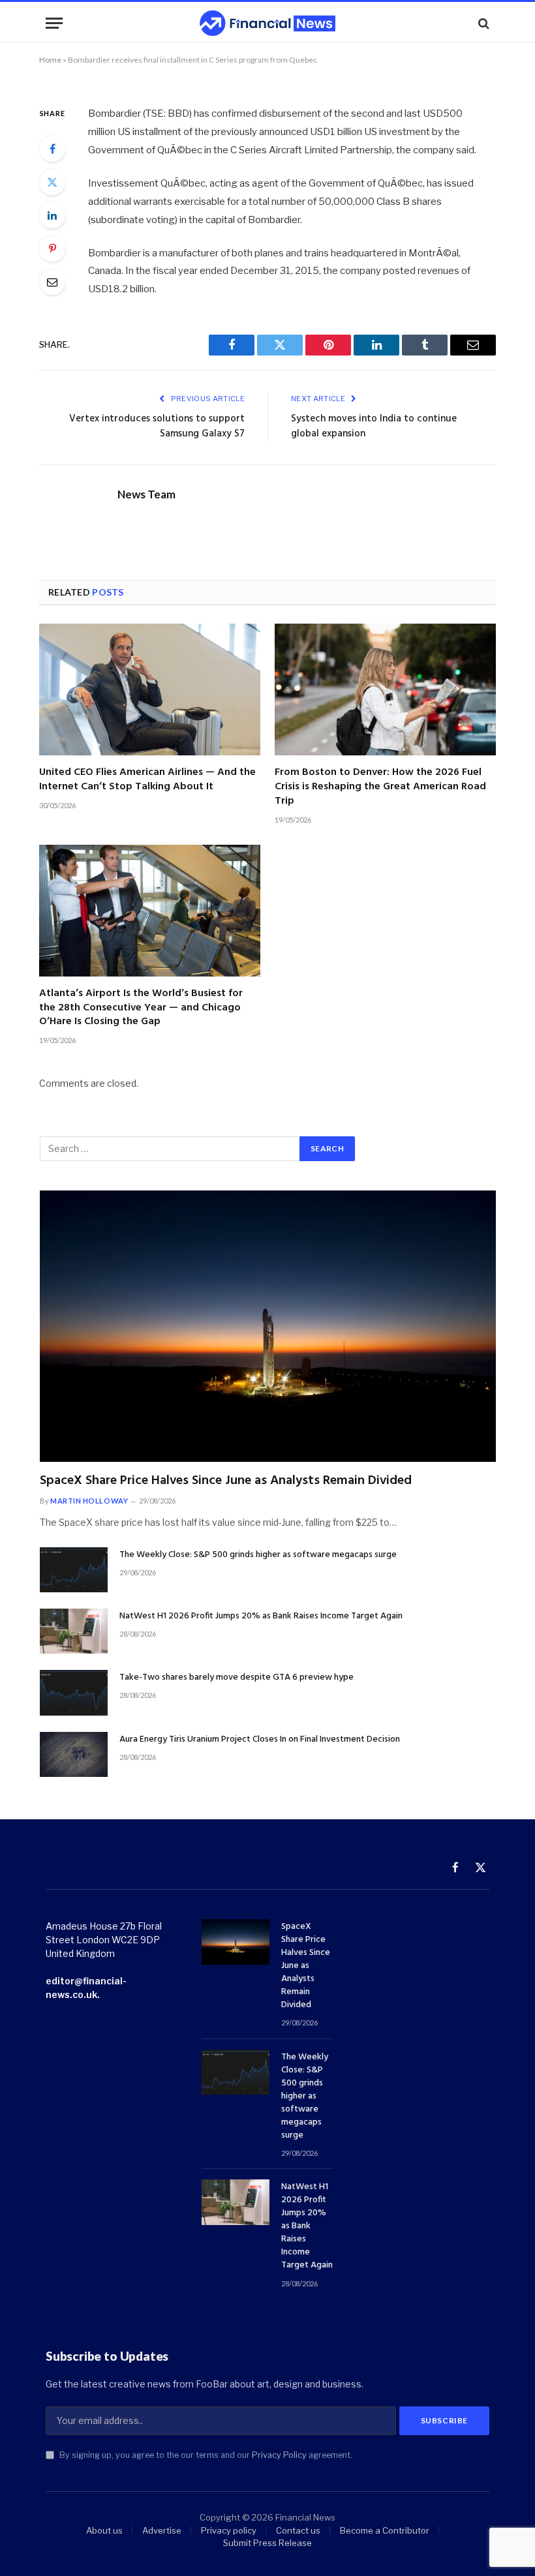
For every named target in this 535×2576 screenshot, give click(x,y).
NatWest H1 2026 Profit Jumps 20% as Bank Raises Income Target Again (261, 1616)
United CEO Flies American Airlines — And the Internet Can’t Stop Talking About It (147, 780)
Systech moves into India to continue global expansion (374, 427)
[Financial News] (267, 23)
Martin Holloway (89, 1501)
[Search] (482, 23)
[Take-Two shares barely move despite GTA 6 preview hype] (74, 1692)
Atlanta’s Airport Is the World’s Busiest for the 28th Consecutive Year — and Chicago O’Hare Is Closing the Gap (141, 1008)
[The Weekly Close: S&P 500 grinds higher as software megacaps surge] (74, 1570)
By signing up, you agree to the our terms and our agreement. (205, 2455)
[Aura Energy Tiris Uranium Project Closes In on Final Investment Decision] (74, 1754)
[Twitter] (52, 182)
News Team (146, 494)
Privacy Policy (279, 2455)
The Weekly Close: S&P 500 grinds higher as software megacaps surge (258, 1555)
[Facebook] (52, 149)
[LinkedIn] (52, 215)
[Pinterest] (52, 249)
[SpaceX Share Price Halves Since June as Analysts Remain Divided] (268, 1326)
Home (50, 60)
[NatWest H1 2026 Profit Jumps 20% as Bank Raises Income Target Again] (74, 1631)
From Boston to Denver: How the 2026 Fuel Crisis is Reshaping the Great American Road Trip (380, 787)
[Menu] (54, 23)
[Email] (52, 282)
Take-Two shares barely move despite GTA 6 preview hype (237, 1678)
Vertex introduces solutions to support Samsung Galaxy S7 (157, 427)
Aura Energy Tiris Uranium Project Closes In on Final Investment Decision (260, 1740)
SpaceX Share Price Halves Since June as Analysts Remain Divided (226, 1481)
